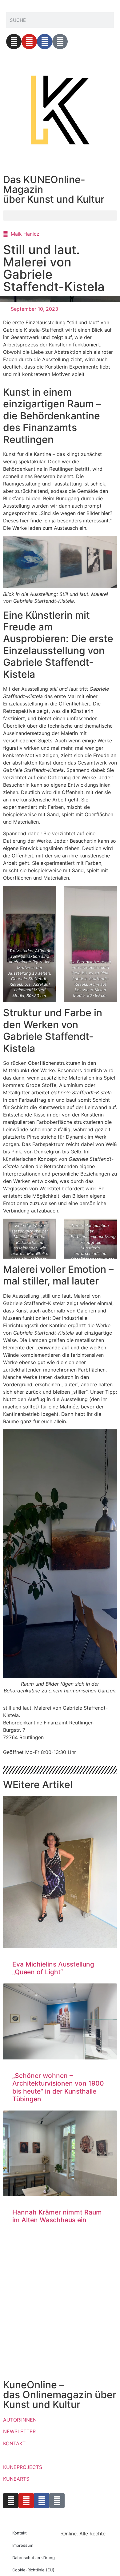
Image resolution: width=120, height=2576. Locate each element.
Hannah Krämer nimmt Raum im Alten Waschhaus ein (57, 2216)
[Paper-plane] (60, 42)
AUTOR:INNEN (20, 2420)
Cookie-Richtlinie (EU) (33, 2570)
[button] (60, 216)
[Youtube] (29, 42)
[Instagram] (14, 42)
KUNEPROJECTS (23, 2467)
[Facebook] (45, 42)
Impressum (23, 2545)
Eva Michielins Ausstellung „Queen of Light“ (53, 1968)
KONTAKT (14, 2443)
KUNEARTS (16, 2479)
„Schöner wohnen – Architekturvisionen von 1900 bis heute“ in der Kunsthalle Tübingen (58, 2087)
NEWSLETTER (19, 2431)
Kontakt (20, 2533)
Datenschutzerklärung (34, 2558)
